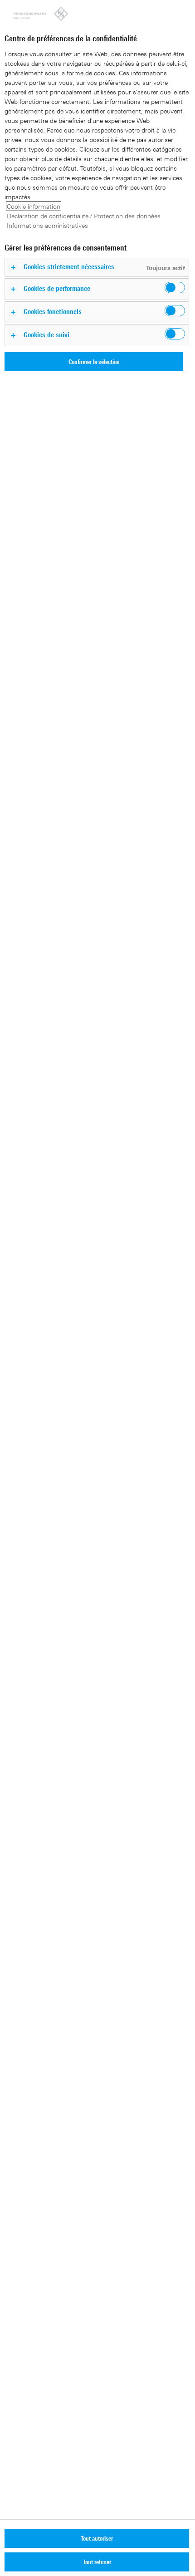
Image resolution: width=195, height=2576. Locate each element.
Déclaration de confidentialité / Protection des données (84, 216)
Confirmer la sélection (94, 361)
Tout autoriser (97, 2538)
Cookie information (34, 206)
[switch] (175, 288)
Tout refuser (97, 2562)
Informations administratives (47, 225)
